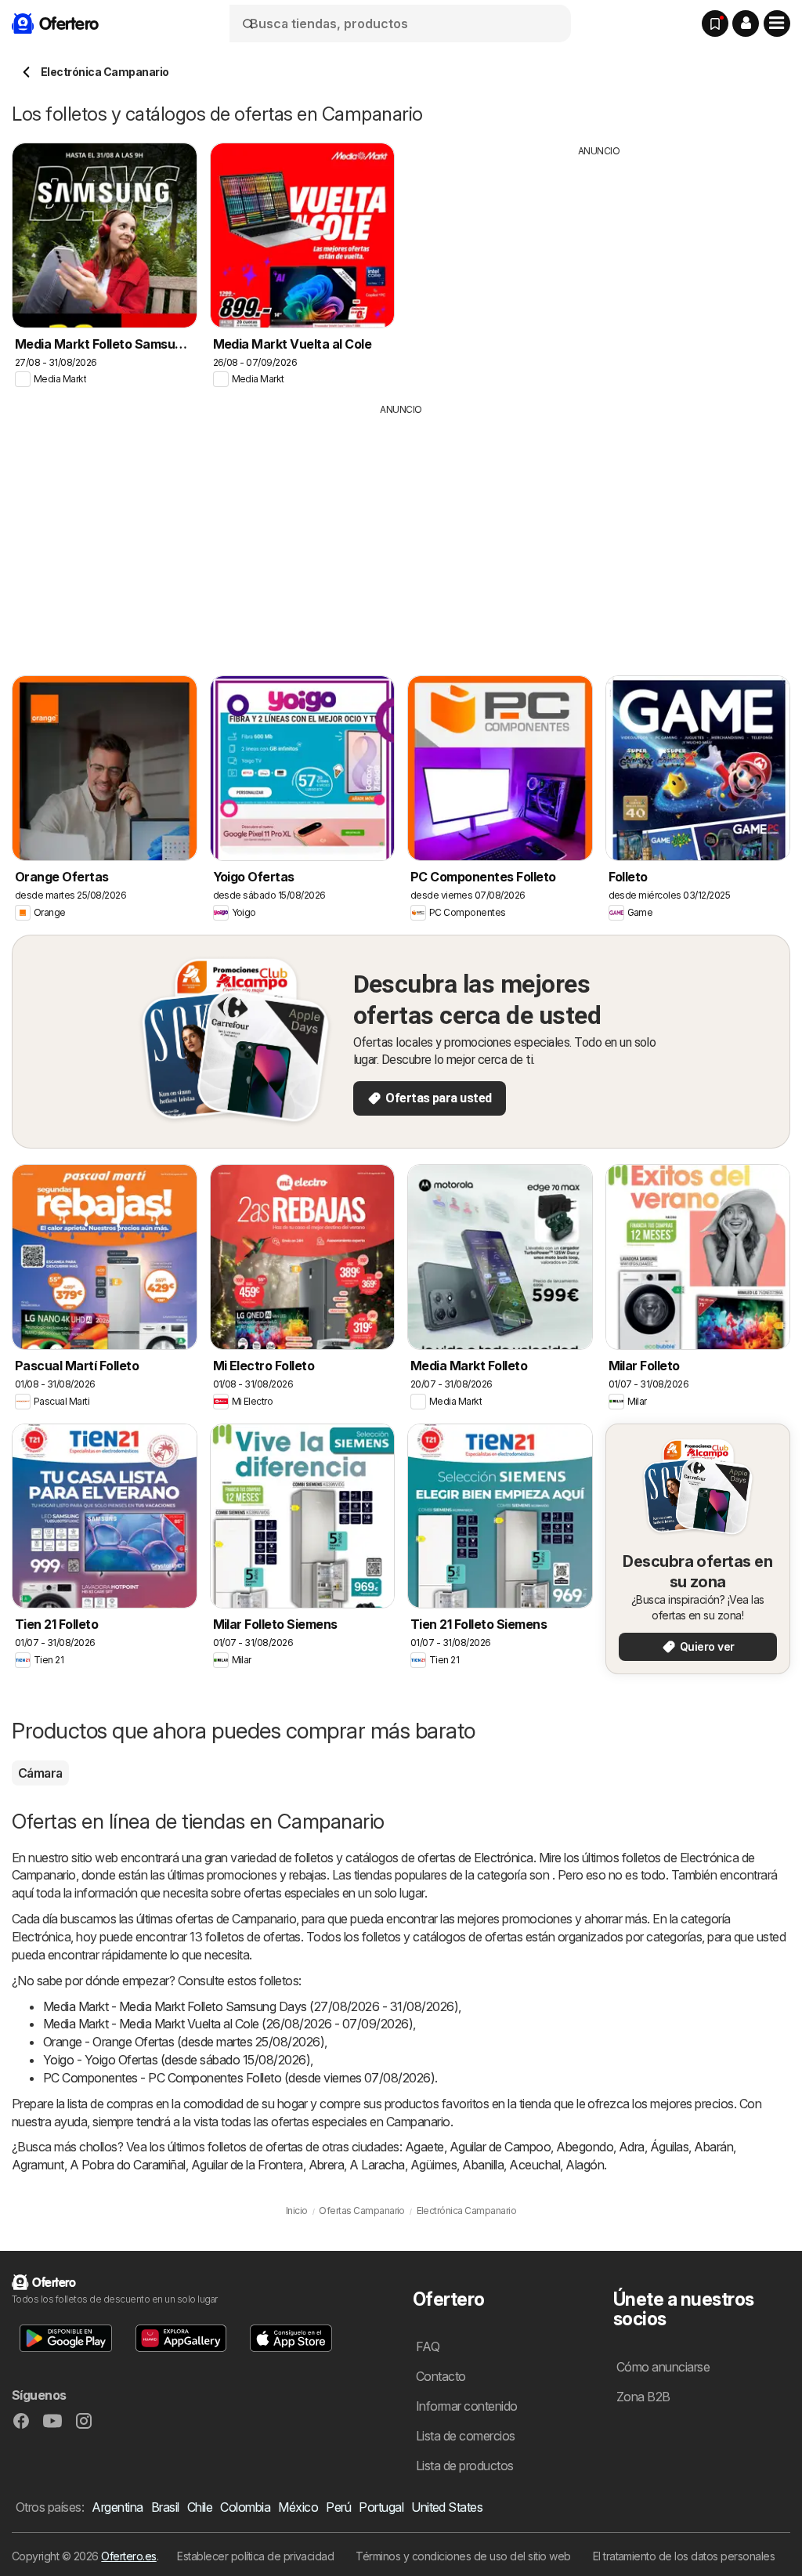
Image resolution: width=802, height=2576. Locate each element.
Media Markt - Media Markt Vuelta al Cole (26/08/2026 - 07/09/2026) (228, 2024)
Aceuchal (535, 2165)
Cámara (40, 1773)
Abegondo (585, 2147)
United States (447, 2507)
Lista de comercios (466, 2436)
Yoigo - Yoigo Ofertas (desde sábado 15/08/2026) (177, 2060)
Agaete (424, 2147)
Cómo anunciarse (663, 2367)
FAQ (428, 2346)
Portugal (381, 2507)
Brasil (165, 2507)
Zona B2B (643, 2397)
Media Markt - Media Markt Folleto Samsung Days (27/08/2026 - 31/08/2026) (251, 2006)
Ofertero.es (128, 2556)
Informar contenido (467, 2406)
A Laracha (377, 2165)
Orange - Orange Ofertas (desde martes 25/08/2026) (184, 2042)
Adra (632, 2147)
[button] (746, 24)
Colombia (245, 2507)
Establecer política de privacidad (255, 2556)
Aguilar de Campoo (500, 2147)
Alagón (585, 2165)
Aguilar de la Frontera (247, 2165)
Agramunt (38, 2165)
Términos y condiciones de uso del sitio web (463, 2556)
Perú (338, 2507)
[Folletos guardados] (715, 24)
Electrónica (503, 1858)
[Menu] (777, 24)
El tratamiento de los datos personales (684, 2556)
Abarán (713, 2147)
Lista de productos (465, 2466)
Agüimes (434, 2165)
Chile (200, 2507)
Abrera (327, 2165)
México (298, 2507)
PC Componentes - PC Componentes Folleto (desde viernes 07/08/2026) (239, 2078)
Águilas (669, 2147)
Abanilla (483, 2165)
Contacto (441, 2376)
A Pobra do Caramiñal (128, 2165)
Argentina (117, 2507)
